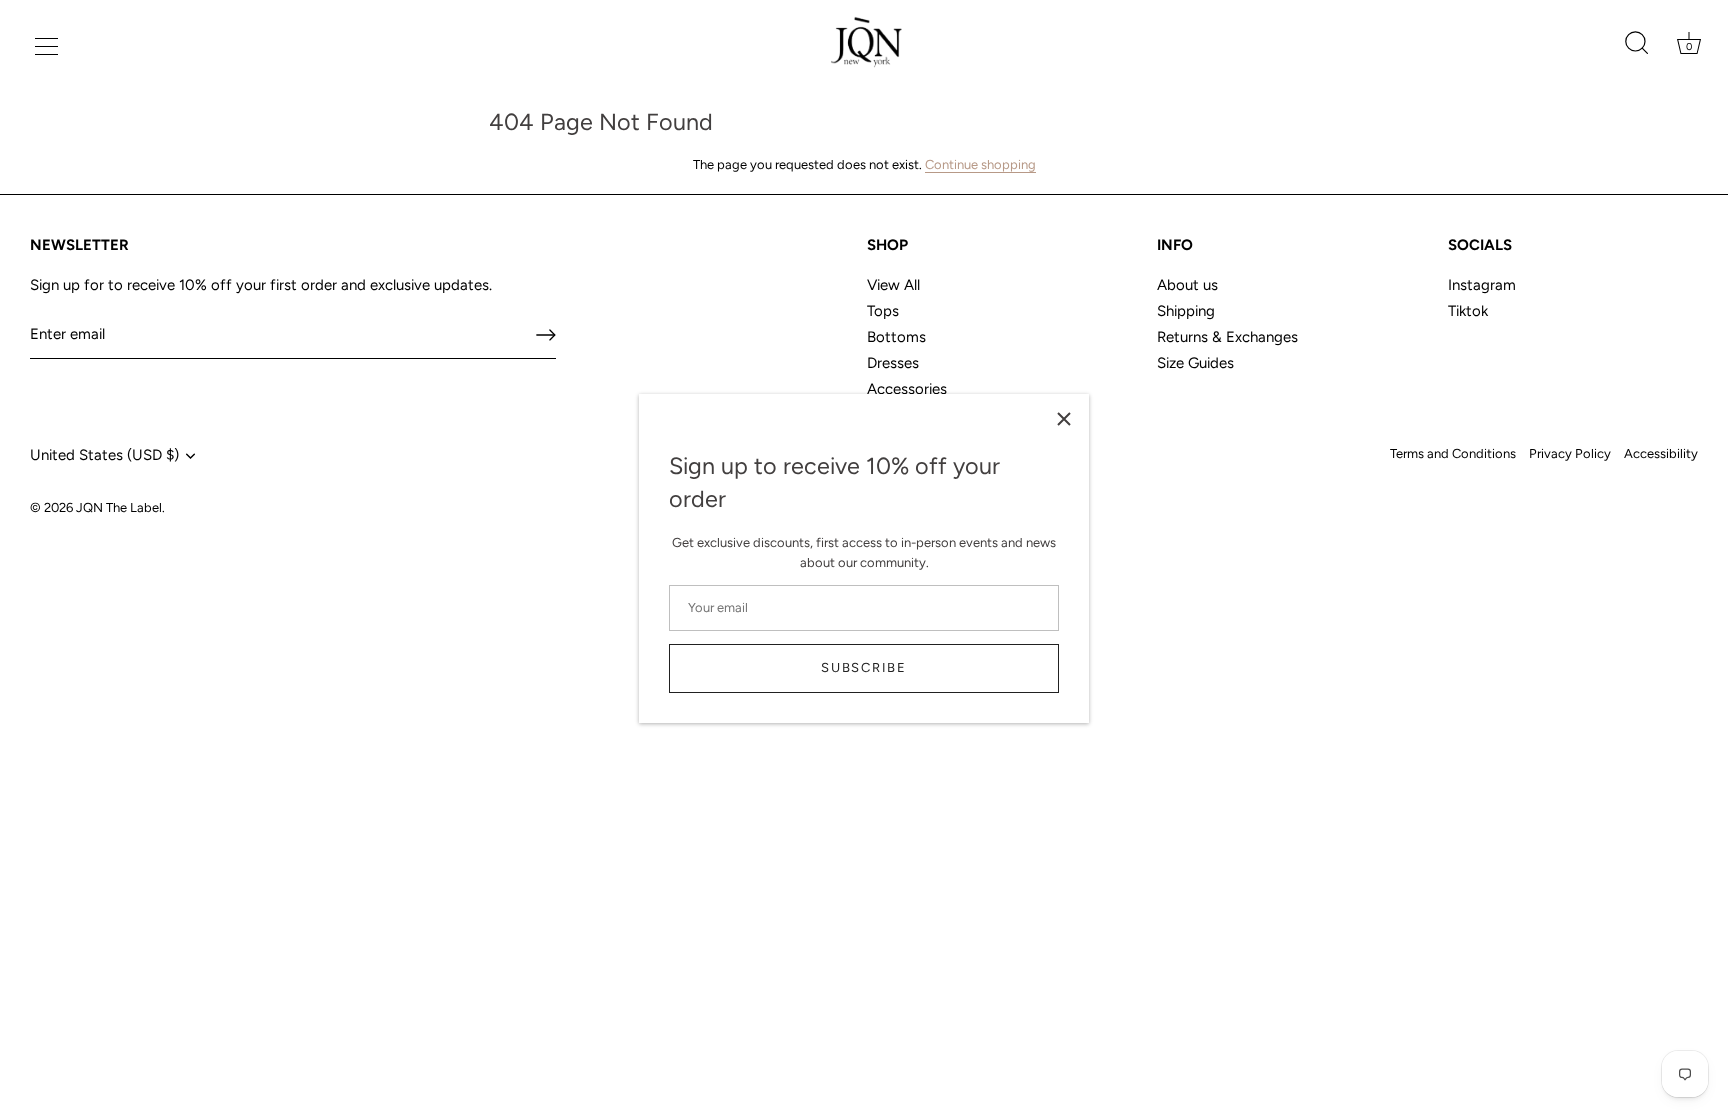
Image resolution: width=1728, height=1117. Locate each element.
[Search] (1636, 44)
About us (1187, 285)
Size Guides (1195, 363)
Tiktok (1468, 311)
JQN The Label (119, 507)
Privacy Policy (1570, 453)
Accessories (907, 389)
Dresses (893, 363)
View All (893, 285)
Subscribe (863, 667)
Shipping (1186, 311)
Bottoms (896, 337)
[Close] (1064, 419)
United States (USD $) (104, 455)
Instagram (1482, 285)
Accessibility (1661, 453)
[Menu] (44, 44)
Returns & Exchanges (1227, 337)
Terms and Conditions (1453, 453)
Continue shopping (980, 164)
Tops (883, 311)
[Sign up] (546, 335)
